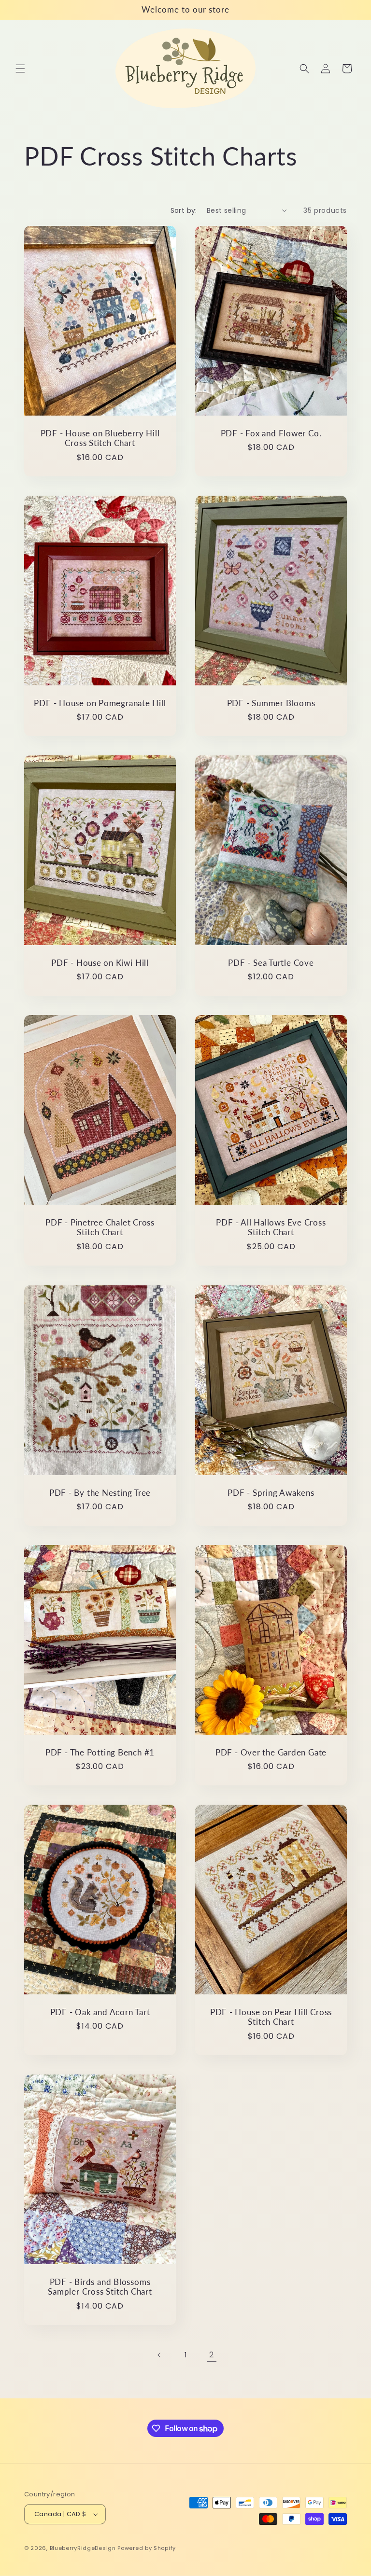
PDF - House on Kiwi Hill (100, 963)
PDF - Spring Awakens (271, 1492)
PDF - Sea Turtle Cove (271, 963)
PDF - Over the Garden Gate (271, 1752)
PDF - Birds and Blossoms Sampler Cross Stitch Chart (100, 2287)
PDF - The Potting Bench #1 (100, 1752)
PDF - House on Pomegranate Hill (100, 703)
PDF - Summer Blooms (271, 703)
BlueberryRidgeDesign (83, 2548)
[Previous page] (159, 2355)
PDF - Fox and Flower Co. (271, 433)
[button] (20, 69)
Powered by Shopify (147, 2548)
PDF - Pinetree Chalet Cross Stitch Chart (100, 1228)
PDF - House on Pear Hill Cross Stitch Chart (271, 2017)
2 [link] (212, 2355)
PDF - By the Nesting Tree (100, 1492)
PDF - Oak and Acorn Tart (100, 2012)
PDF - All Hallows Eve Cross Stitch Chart (271, 1228)
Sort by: (184, 210)
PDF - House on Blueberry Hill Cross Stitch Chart (100, 438)
